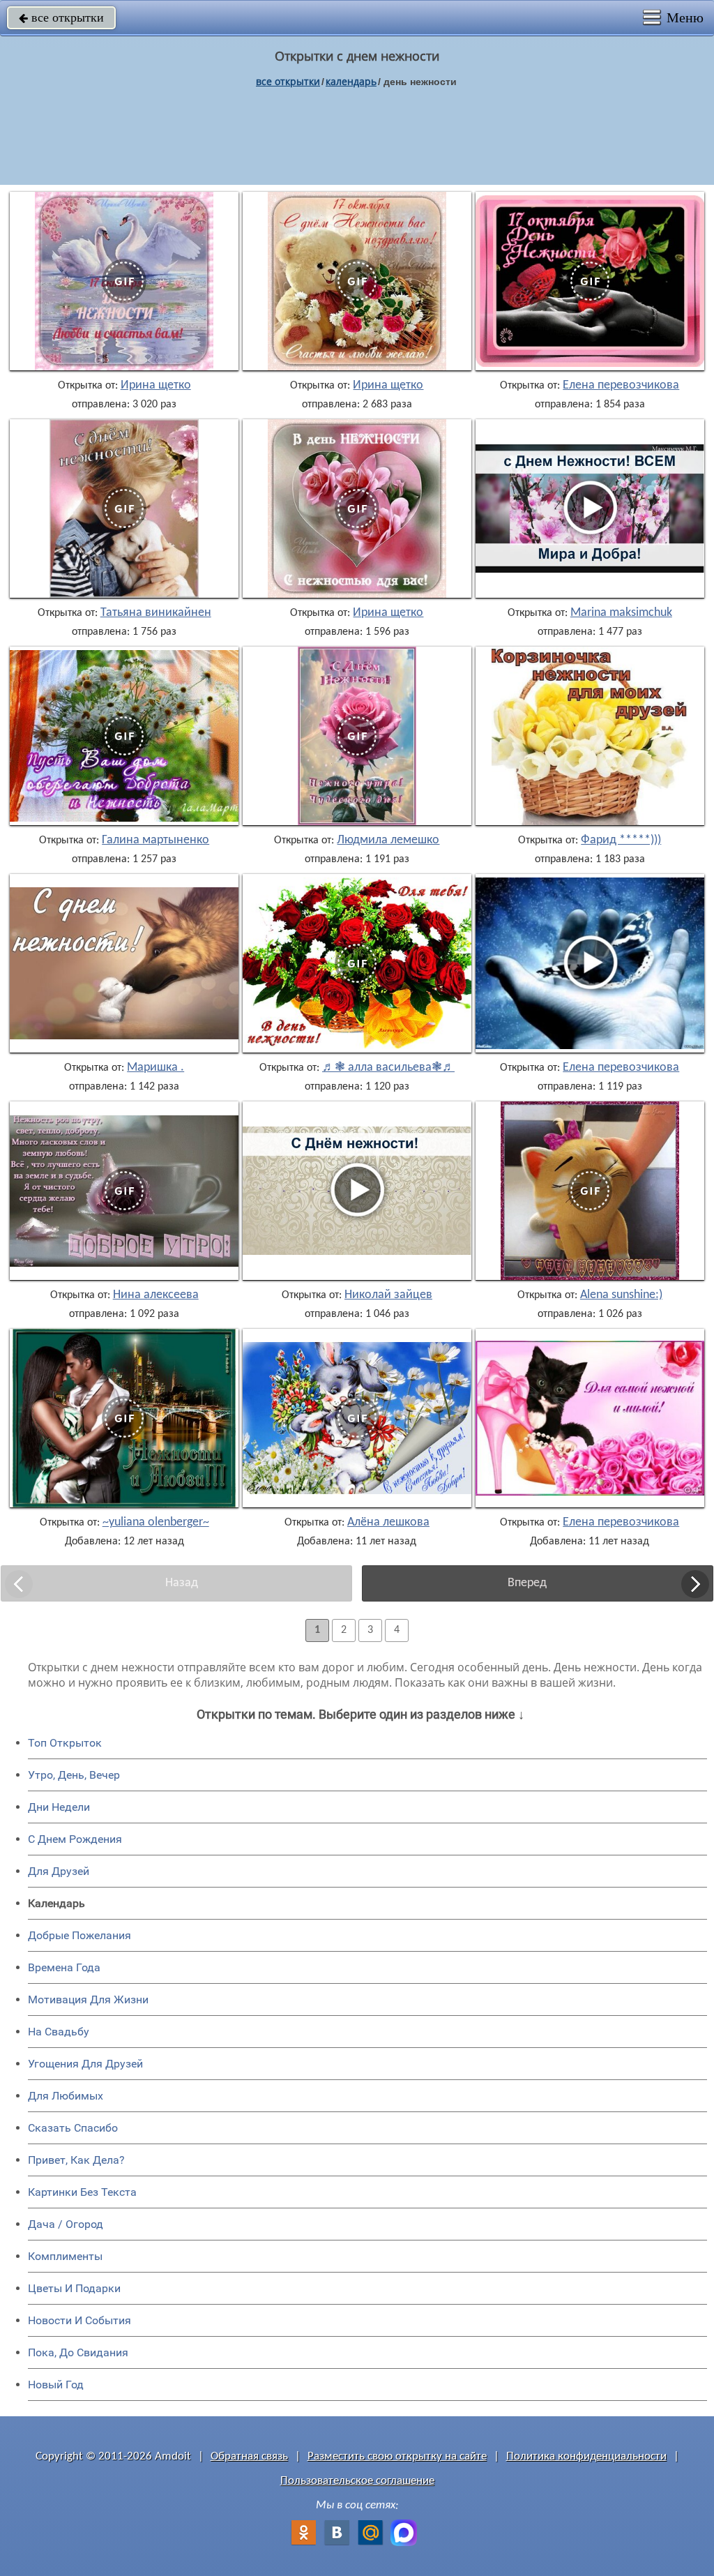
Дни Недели (59, 1807)
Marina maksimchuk (621, 613)
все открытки (61, 17)
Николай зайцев (388, 1295)
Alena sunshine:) (621, 1295)
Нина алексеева (156, 1295)
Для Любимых (66, 2096)
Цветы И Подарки (74, 2288)
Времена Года (64, 1967)
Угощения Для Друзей (85, 2064)
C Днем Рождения (75, 1839)
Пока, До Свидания (78, 2352)
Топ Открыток (65, 1743)
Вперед (527, 1583)
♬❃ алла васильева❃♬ (388, 1068)
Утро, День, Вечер (74, 1775)
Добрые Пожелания (79, 1935)
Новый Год (56, 2385)
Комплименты (65, 2256)
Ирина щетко (156, 386)
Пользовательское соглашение (357, 2481)
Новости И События (79, 2320)
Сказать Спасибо (73, 2128)
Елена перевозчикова (621, 386)
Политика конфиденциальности (586, 2456)
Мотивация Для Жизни (88, 1999)
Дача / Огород (66, 2224)
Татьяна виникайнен (156, 613)
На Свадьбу (59, 2032)
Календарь (351, 81)
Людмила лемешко (388, 841)
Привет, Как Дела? (76, 2160)
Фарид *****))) (621, 841)
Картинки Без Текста (82, 2192)
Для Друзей (59, 1871)
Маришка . (155, 1068)
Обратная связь (249, 2456)
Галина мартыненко (155, 841)
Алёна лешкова (388, 1523)
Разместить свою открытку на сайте (397, 2456)
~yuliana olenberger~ (156, 1523)
